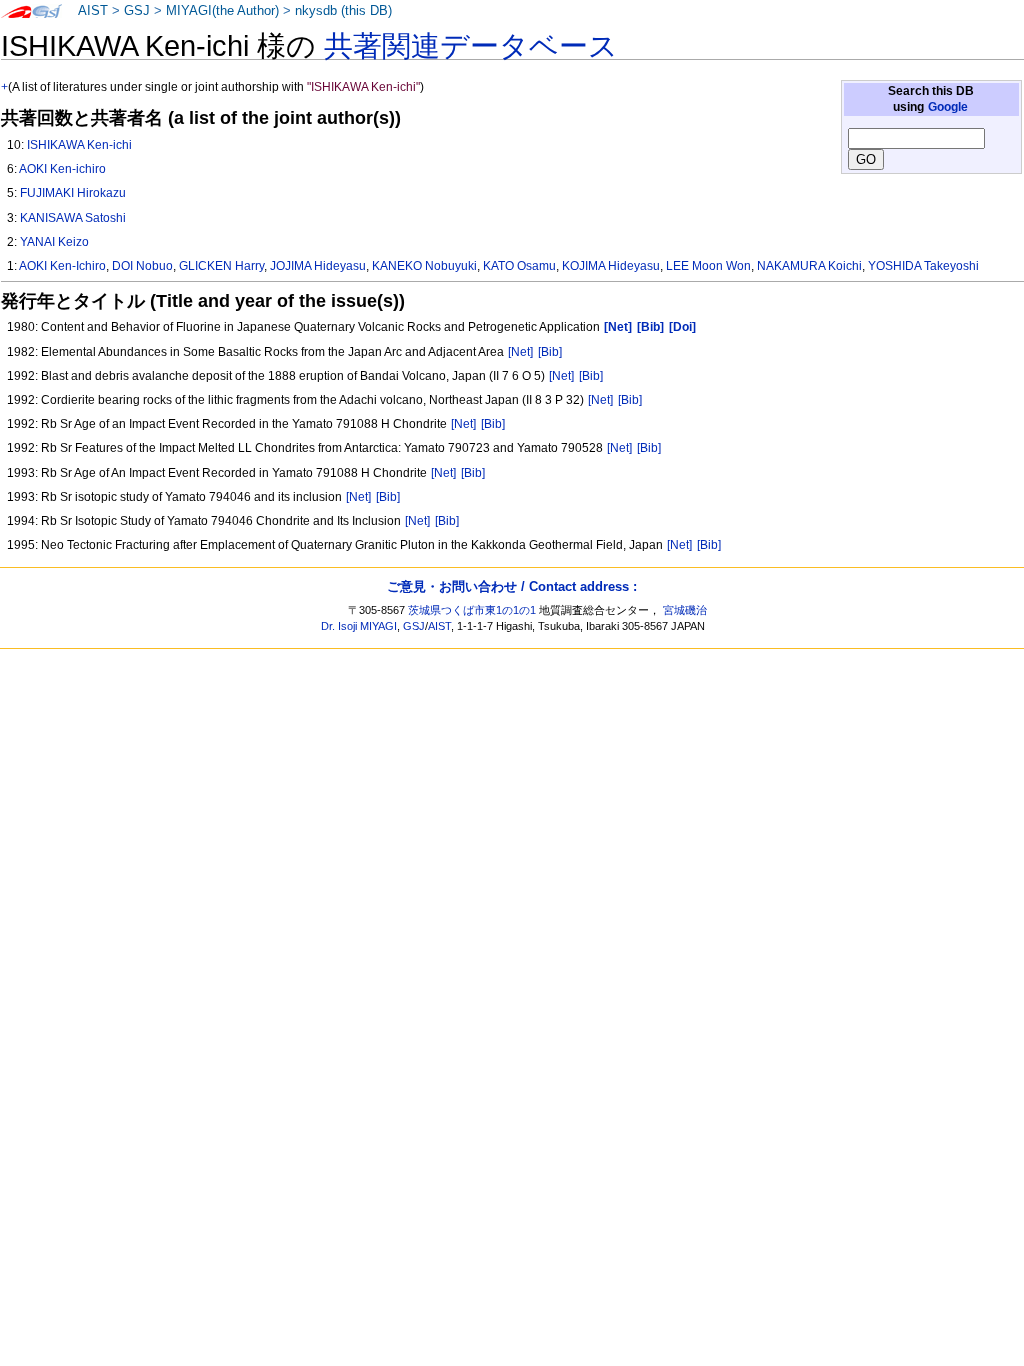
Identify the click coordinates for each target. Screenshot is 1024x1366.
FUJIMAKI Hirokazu (73, 193)
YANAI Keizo (54, 242)
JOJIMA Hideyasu (318, 266)
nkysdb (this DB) (343, 11)
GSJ (137, 11)
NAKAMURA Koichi (809, 266)
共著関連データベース (471, 46)
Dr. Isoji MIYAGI (359, 626)
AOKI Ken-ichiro (62, 169)
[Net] (520, 352)
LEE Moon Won (708, 266)
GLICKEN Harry (221, 266)
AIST (93, 11)
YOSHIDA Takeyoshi (923, 266)
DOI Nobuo (142, 266)
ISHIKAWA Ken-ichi (79, 145)
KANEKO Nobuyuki (424, 266)
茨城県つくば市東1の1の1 (472, 610)
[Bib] (550, 352)
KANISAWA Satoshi (73, 218)
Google (948, 107)
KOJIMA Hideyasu (611, 266)
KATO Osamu (519, 266)
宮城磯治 (685, 610)
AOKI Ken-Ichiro (62, 266)
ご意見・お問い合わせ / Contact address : (512, 586)
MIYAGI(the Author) (222, 11)
